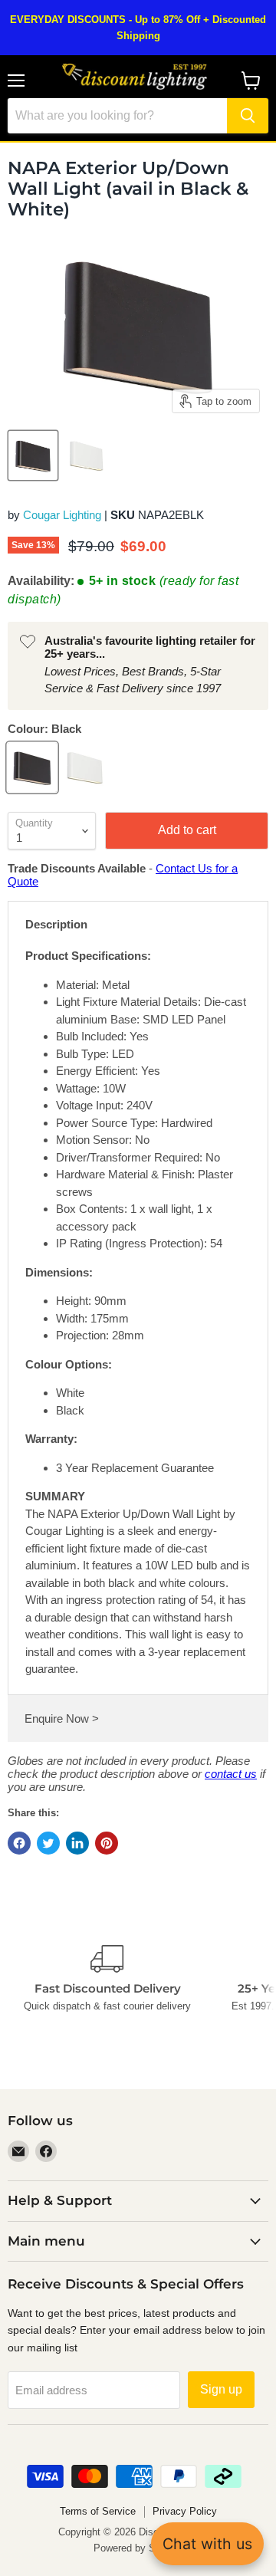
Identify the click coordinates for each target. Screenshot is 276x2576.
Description (56, 924)
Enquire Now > (62, 1718)
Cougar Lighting (62, 515)
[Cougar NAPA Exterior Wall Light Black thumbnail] (33, 455)
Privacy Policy (185, 2511)
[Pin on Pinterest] (107, 1843)
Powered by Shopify (138, 2548)
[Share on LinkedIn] (77, 1843)
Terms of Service (98, 2511)
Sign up (221, 2389)
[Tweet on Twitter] (48, 1843)
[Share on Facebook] (19, 1843)
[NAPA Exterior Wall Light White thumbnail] (87, 455)
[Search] (248, 116)
